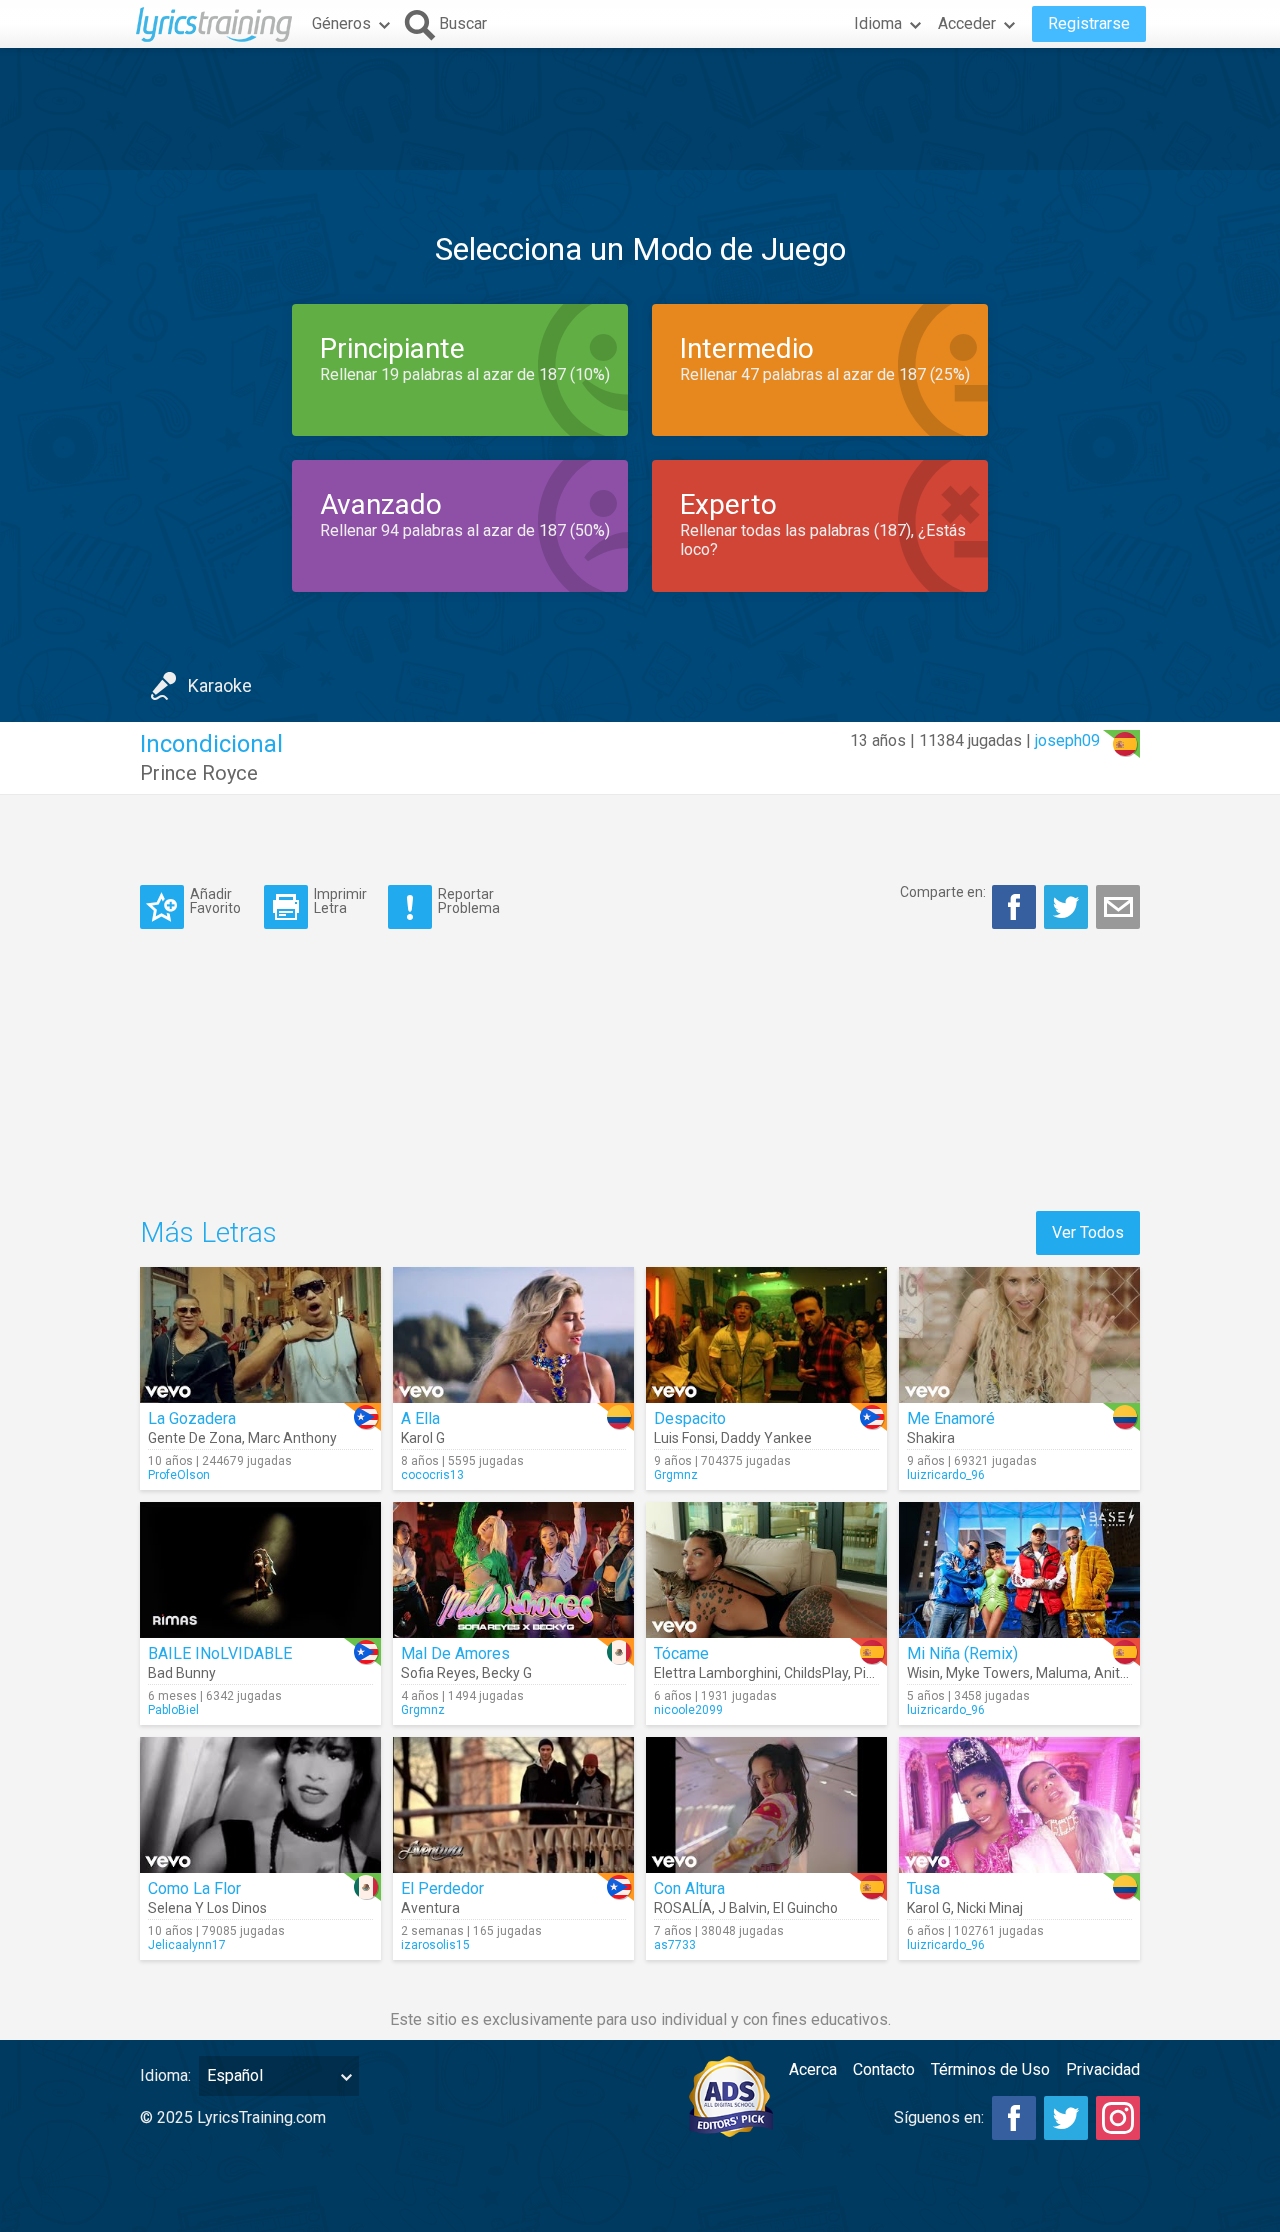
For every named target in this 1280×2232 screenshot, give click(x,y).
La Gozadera (192, 1418)
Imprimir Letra (340, 900)
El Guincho (805, 1908)
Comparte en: (943, 892)
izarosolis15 (435, 1945)
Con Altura (689, 1888)
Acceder (967, 23)
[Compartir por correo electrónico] (1118, 907)
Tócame (681, 1653)
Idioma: (165, 2075)
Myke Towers (988, 1673)
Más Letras (208, 1232)
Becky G (507, 1673)
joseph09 (1067, 740)
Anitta (1113, 1673)
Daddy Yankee (766, 1438)
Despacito (690, 1418)
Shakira (931, 1438)
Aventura (430, 1908)
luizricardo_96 (946, 1475)
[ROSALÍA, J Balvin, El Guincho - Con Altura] (766, 1805)
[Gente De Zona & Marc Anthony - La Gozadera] (260, 1335)
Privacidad (1103, 2069)
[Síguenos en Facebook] (1014, 2118)
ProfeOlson (179, 1475)
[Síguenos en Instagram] (1118, 2118)
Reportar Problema (469, 900)
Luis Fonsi (684, 1438)
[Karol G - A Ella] (513, 1335)
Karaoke (220, 685)
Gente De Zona (195, 1438)
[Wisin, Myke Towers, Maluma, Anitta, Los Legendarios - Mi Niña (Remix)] (1019, 1570)
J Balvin (742, 1908)
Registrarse (1089, 23)
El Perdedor (442, 1888)
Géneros (341, 23)
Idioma (878, 23)
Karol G (423, 1438)
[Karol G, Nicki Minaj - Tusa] (1019, 1805)
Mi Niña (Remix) (962, 1653)
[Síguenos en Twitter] (1066, 2118)
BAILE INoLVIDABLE (220, 1653)
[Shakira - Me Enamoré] (1019, 1335)
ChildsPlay (816, 1673)
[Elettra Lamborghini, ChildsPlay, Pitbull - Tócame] (766, 1570)
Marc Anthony (292, 1438)
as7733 (675, 1945)
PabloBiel (173, 1710)
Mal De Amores (455, 1653)
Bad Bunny (182, 1673)
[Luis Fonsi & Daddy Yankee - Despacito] (766, 1335)
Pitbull (873, 1673)
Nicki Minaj (990, 1908)
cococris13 (432, 1475)
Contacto (884, 2069)
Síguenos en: (939, 2117)
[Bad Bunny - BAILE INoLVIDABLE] (260, 1570)
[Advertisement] (640, 109)
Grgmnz (676, 1475)
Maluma (1062, 1673)
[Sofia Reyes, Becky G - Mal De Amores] (513, 1570)
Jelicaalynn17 (187, 1945)
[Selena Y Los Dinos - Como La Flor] (260, 1805)
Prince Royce (199, 773)
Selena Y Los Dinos (207, 1908)
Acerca (813, 2069)
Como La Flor (194, 1888)
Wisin (923, 1673)
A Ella (420, 1418)
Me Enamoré (951, 1418)
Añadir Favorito (215, 900)
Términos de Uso (990, 2069)
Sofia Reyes (438, 1673)
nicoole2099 (688, 1710)
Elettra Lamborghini (716, 1673)
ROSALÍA (683, 1908)
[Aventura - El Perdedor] (513, 1805)
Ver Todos (1088, 1232)
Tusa (923, 1888)
